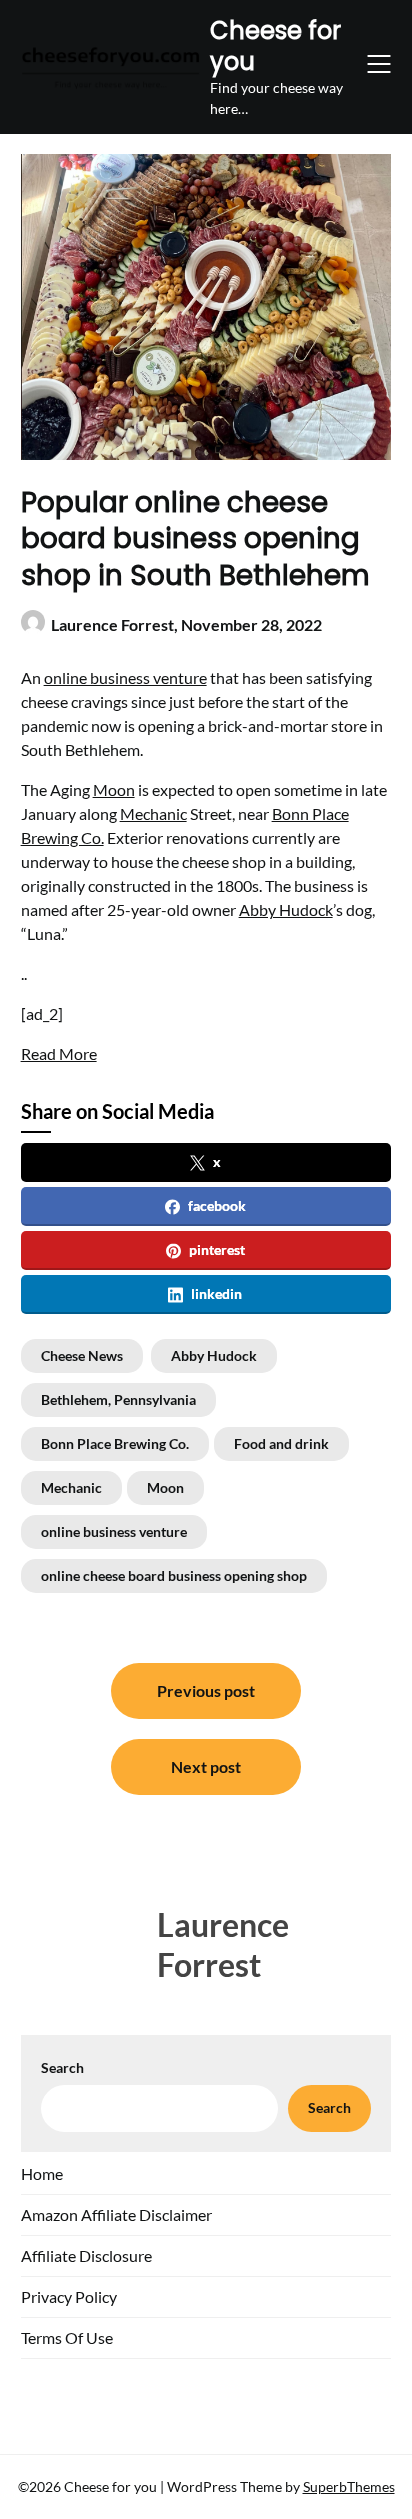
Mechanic (153, 813)
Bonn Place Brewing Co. (115, 1443)
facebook (217, 1205)
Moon (114, 789)
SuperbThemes (349, 2486)
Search (62, 2067)
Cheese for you (275, 46)
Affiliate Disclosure (86, 2255)
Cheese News (82, 1355)
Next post (206, 1766)
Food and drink (281, 1443)
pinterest (217, 1249)
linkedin (216, 1293)
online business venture (125, 677)
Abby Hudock (286, 909)
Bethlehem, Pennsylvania (118, 1399)
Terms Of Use (67, 2337)
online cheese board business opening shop (174, 1575)
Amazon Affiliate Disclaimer (116, 2214)
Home (42, 2173)
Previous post (206, 1690)
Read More (59, 1053)
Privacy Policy (69, 2296)
